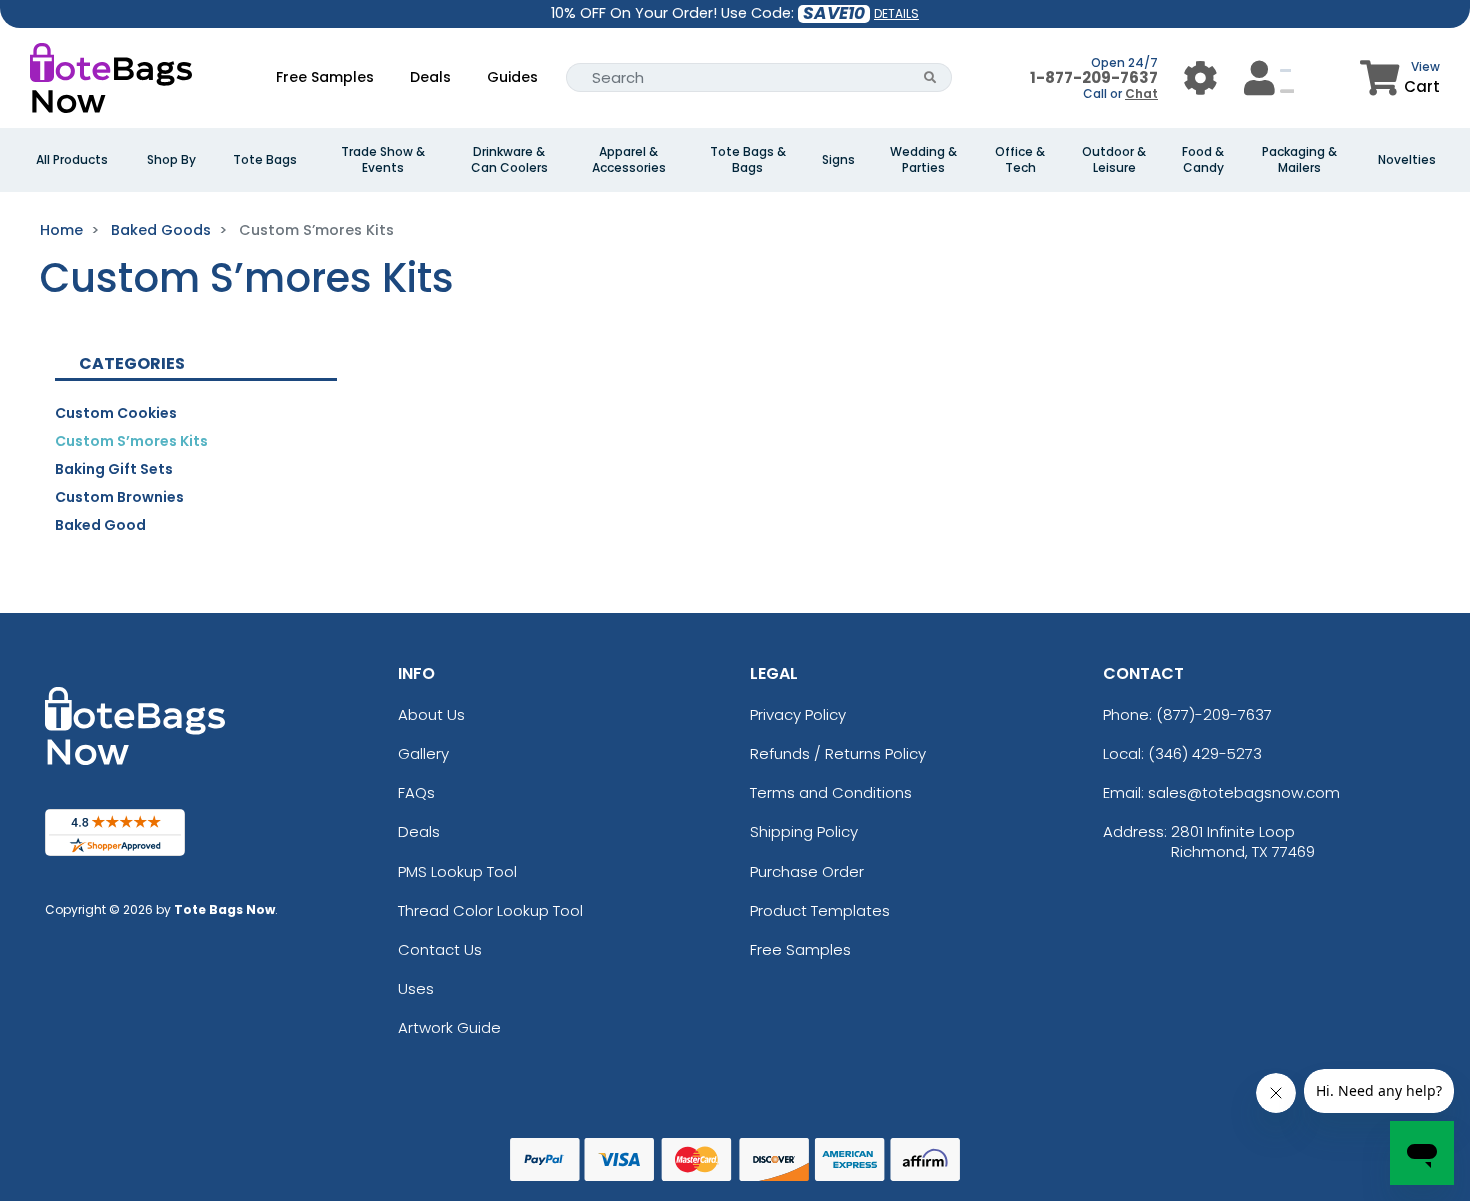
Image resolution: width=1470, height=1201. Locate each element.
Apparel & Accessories (629, 160)
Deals (430, 77)
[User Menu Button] (1200, 77)
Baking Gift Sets (114, 469)
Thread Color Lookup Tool (490, 910)
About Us (431, 714)
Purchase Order (807, 871)
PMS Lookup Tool (457, 871)
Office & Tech (1020, 160)
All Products (72, 160)
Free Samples (325, 77)
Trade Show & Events (383, 160)
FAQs (416, 792)
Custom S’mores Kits (131, 441)
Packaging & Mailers (1299, 160)
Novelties (1407, 160)
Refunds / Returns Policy (838, 753)
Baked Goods (161, 230)
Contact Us (440, 949)
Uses (416, 988)
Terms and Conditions (831, 792)
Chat (1141, 93)
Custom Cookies (116, 413)
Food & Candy (1203, 160)
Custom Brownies (119, 497)
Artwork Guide (449, 1027)
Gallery (423, 753)
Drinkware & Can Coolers (509, 160)
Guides (512, 77)
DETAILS (896, 13)
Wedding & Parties (923, 160)
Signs (838, 160)
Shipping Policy (804, 831)
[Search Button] (930, 77)
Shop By (171, 160)
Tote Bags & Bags (748, 160)
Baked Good (100, 525)
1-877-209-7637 (1094, 77)
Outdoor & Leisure (1114, 160)
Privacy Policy (798, 714)
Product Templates (820, 910)
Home (61, 230)
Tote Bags (265, 160)
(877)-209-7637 (1214, 714)
